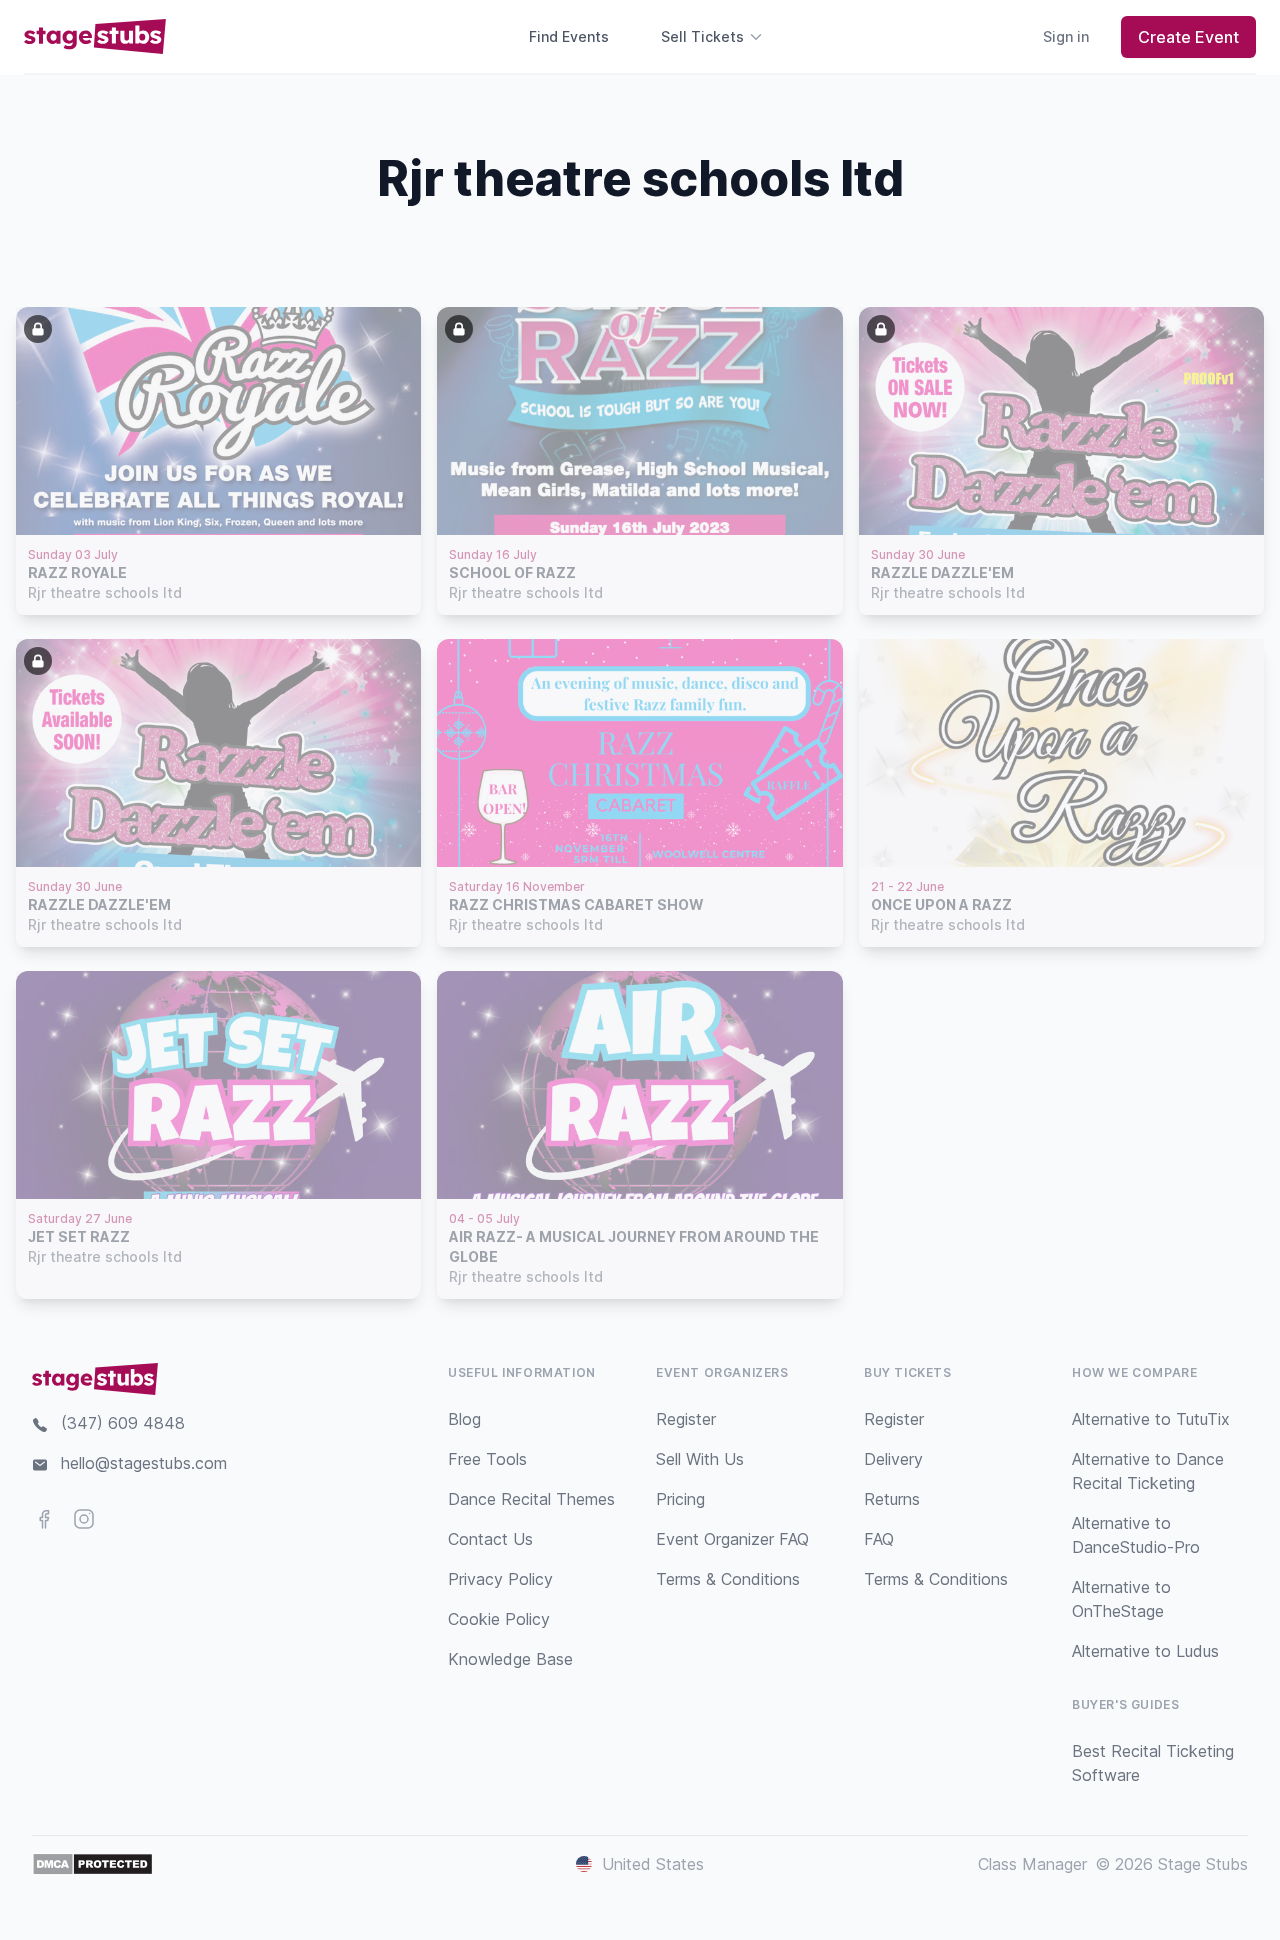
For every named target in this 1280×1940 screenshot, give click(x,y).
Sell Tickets (702, 36)
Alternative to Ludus (1145, 1651)
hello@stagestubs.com (144, 1463)
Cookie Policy (499, 1619)
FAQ (879, 1539)
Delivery (893, 1459)
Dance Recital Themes (531, 1499)
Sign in (1066, 36)
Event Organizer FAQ (732, 1539)
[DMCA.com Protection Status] (92, 1864)
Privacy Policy (500, 1579)
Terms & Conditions (728, 1579)
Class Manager (1032, 1864)
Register (686, 1419)
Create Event (1188, 37)
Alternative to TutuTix (1151, 1419)
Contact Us (490, 1539)
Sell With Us (700, 1459)
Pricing (680, 1499)
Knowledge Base (510, 1659)
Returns (892, 1499)
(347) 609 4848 (123, 1423)
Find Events (569, 36)
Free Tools (487, 1459)
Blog (464, 1419)
